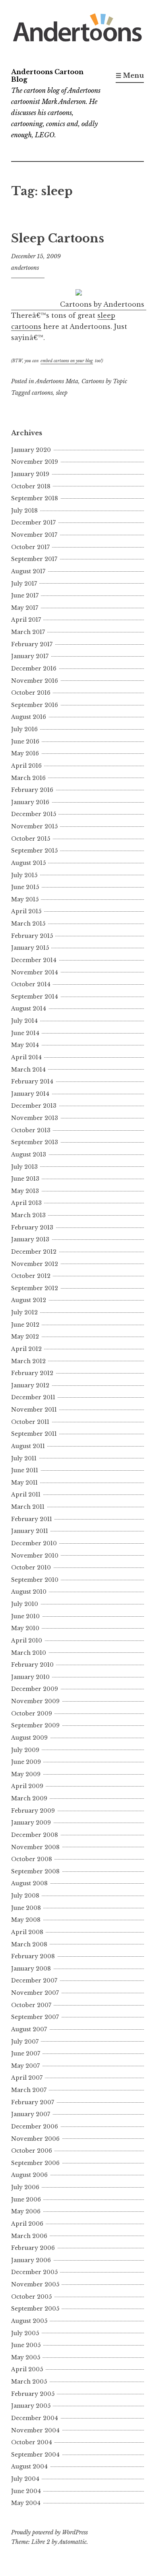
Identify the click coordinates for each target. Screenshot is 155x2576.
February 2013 (32, 1227)
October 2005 (31, 2297)
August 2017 (28, 571)
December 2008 (35, 1835)
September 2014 (35, 997)
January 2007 (31, 2114)
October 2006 (32, 2151)
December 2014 (34, 960)
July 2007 (25, 2042)
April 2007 (27, 2078)
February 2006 (33, 2248)
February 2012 (32, 1373)
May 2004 (26, 2503)
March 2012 (28, 1361)
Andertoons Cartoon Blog (47, 76)
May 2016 (25, 753)
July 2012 (24, 1312)
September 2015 (34, 851)
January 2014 (30, 1094)
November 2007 (35, 1993)
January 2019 (30, 474)
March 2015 (28, 924)
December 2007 (34, 1981)
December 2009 (35, 1689)
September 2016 (35, 705)
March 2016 (28, 778)
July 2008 (25, 1896)
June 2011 (25, 1470)
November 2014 (35, 972)
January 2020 (31, 450)
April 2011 (26, 1495)
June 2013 (25, 1179)
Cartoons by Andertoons (102, 304)
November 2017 (34, 535)
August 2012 (29, 1300)
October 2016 (31, 693)
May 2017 (25, 608)
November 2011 (34, 1410)
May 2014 (25, 1045)
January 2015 (30, 948)
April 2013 (26, 1203)
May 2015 (25, 899)
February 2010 (32, 1665)
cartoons (42, 393)
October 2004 (32, 2442)
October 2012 (31, 1276)
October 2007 (31, 2005)
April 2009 (27, 1786)
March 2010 (29, 1653)
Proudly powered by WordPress (49, 2532)
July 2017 (24, 584)
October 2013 (31, 1130)
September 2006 (35, 2163)
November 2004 (35, 2430)
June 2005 (26, 2345)
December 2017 (33, 522)
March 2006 (29, 2236)
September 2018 (35, 498)
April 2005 (27, 2369)
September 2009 (35, 1725)
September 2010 (35, 1580)
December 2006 (35, 2126)
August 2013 (29, 1154)
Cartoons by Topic (104, 381)
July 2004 (25, 2479)
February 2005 (33, 2394)
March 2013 (28, 1215)
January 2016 (30, 802)
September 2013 (35, 1142)
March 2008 (29, 1944)
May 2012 (25, 1337)
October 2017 (30, 547)
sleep (62, 393)
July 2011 (24, 1458)
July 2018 (24, 511)
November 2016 (35, 681)
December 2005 (34, 2272)
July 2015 (24, 875)
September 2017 (34, 559)
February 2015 (32, 936)
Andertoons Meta (57, 381)
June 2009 (26, 1762)
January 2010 (30, 1677)
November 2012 (35, 1264)
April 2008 (27, 1932)
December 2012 (34, 1252)
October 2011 (30, 1422)
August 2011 (28, 1446)
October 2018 (31, 486)
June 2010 (25, 1616)
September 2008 (35, 1871)
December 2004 (35, 2418)
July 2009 (25, 1750)
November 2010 (35, 1556)
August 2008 (29, 1883)
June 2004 (26, 2491)
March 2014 (28, 1070)
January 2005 (31, 2406)
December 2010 (34, 1543)
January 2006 (31, 2260)
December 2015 (34, 814)
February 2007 (33, 2102)
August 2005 (29, 2321)
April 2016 (26, 766)
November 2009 (35, 1701)
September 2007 (35, 2017)
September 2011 (34, 1434)
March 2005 (29, 2382)
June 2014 (25, 1033)
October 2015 (31, 839)
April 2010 (27, 1640)
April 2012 (26, 1349)
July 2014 (24, 1021)
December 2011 (33, 1397)
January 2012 (30, 1385)
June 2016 (25, 741)
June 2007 (26, 2054)
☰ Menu (130, 75)
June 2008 (26, 1908)
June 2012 (25, 1325)
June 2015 (25, 887)
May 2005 (26, 2357)
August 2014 (29, 1009)
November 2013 (35, 1118)
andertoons (25, 268)
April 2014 (26, 1057)
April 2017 (26, 620)
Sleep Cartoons (58, 238)
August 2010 (29, 1592)
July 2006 (25, 2187)
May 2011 (24, 1483)
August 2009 (29, 1738)
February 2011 (32, 1519)
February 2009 (33, 1811)
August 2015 (28, 863)
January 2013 (30, 1239)
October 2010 (31, 1567)
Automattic (73, 2542)
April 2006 (27, 2224)
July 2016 (24, 729)
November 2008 (35, 1847)
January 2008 (31, 1969)
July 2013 (24, 1167)
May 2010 (25, 1628)
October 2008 (32, 1859)
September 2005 (35, 2309)
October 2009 (32, 1713)
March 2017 (28, 632)
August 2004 (29, 2467)
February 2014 (32, 1081)
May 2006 (26, 2211)
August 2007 (29, 2029)
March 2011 (28, 1507)
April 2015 (26, 911)
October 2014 (31, 984)
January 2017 (30, 656)
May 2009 (26, 1774)
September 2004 (35, 2455)
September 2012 (35, 1288)
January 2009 (31, 1823)
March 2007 (29, 2090)
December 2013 (34, 1106)
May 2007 (25, 2066)
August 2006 (29, 2175)
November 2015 (34, 826)
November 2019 (35, 462)
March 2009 (29, 1798)
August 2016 (29, 717)
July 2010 (25, 1604)
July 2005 (25, 2333)
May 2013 (25, 1191)
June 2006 (26, 2199)
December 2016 (34, 668)
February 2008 (33, 1956)
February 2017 (32, 644)
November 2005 (35, 2284)
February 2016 (32, 790)
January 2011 (30, 1531)
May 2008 (26, 1920)
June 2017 (25, 595)
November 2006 (35, 2139)
